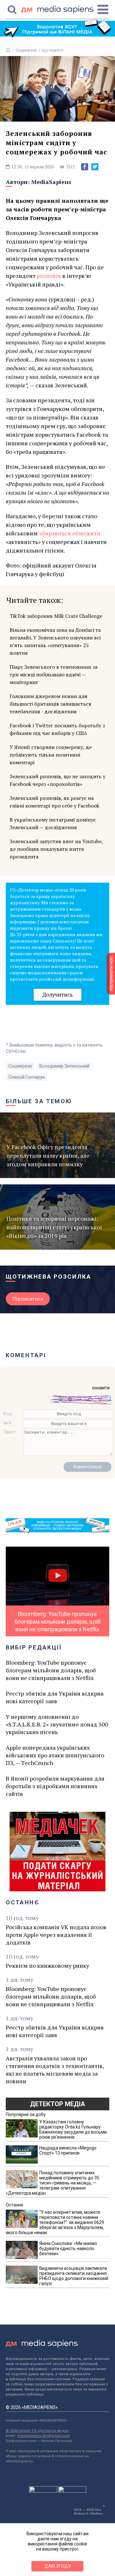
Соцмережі (26, 50)
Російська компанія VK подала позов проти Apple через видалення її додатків (56, 1935)
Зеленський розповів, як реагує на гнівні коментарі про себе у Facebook (54, 802)
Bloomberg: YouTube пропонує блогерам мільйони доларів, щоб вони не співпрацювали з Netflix (51, 1670)
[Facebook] (85, 167)
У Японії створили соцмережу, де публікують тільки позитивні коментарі (51, 755)
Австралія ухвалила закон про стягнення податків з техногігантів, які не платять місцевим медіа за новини (55, 2070)
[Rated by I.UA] (43, 2491)
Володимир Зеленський (64, 1066)
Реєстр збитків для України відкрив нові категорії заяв (55, 1697)
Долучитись (57, 995)
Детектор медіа (57, 2104)
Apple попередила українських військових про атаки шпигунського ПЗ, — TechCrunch (55, 1755)
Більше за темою (39, 1101)
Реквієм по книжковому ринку (47, 1966)
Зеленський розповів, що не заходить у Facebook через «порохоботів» (57, 780)
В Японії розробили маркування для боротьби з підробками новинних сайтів (55, 1786)
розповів (49, 276)
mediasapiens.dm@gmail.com (43, 2436)
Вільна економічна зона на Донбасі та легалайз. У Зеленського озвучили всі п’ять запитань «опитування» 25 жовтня (55, 641)
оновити (101, 1388)
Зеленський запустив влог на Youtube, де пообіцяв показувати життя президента (56, 849)
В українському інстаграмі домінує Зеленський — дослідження (53, 823)
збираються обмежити (70, 533)
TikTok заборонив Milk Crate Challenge (56, 616)
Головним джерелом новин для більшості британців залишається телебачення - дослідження (50, 704)
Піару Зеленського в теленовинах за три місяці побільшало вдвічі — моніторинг (54, 674)
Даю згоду (58, 2566)
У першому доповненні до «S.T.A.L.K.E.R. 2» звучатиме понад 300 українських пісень (57, 1724)
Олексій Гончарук (27, 1077)
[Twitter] (95, 167)
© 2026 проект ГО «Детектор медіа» (37, 2431)
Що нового (53, 50)
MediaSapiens (51, 182)
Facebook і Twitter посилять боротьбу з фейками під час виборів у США (57, 729)
